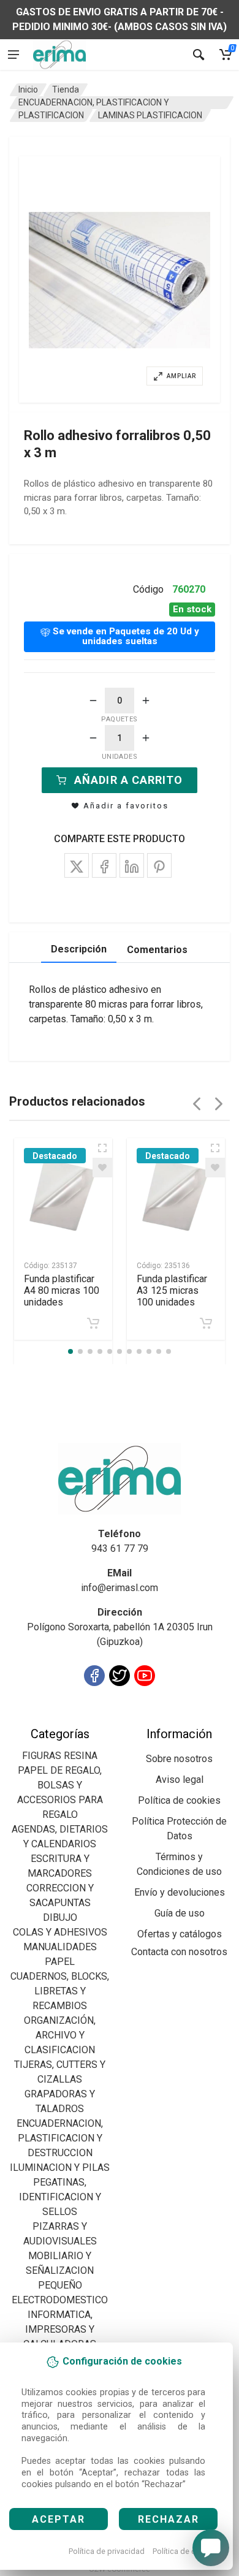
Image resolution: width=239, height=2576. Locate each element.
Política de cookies (186, 2551)
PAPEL (60, 1962)
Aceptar (59, 2519)
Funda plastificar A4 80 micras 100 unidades (62, 1290)
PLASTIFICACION (51, 115)
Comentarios (157, 950)
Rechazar (169, 2519)
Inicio (28, 89)
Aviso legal (180, 1780)
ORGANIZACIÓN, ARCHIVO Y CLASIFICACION (60, 2035)
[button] (120, 279)
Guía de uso (180, 1913)
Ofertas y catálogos (180, 1934)
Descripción (79, 949)
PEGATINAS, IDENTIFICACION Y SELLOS (60, 2197)
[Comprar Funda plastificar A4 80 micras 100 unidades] (93, 1323)
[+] (146, 701)
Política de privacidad (107, 2551)
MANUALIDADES (60, 1947)
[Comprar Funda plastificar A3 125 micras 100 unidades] (206, 1323)
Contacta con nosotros (179, 1952)
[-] (93, 701)
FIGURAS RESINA (60, 1756)
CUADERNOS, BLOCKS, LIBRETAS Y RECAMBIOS (60, 1991)
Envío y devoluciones (180, 1892)
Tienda (66, 89)
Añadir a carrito (128, 780)
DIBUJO (60, 1917)
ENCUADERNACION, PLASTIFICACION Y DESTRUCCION (60, 2138)
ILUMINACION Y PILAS (60, 2168)
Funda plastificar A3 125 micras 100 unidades (172, 1290)
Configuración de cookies (81, 1719)
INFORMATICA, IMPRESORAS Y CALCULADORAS (60, 2329)
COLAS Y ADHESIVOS (60, 1932)
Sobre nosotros (179, 1759)
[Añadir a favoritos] (102, 1168)
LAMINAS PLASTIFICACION (150, 115)
